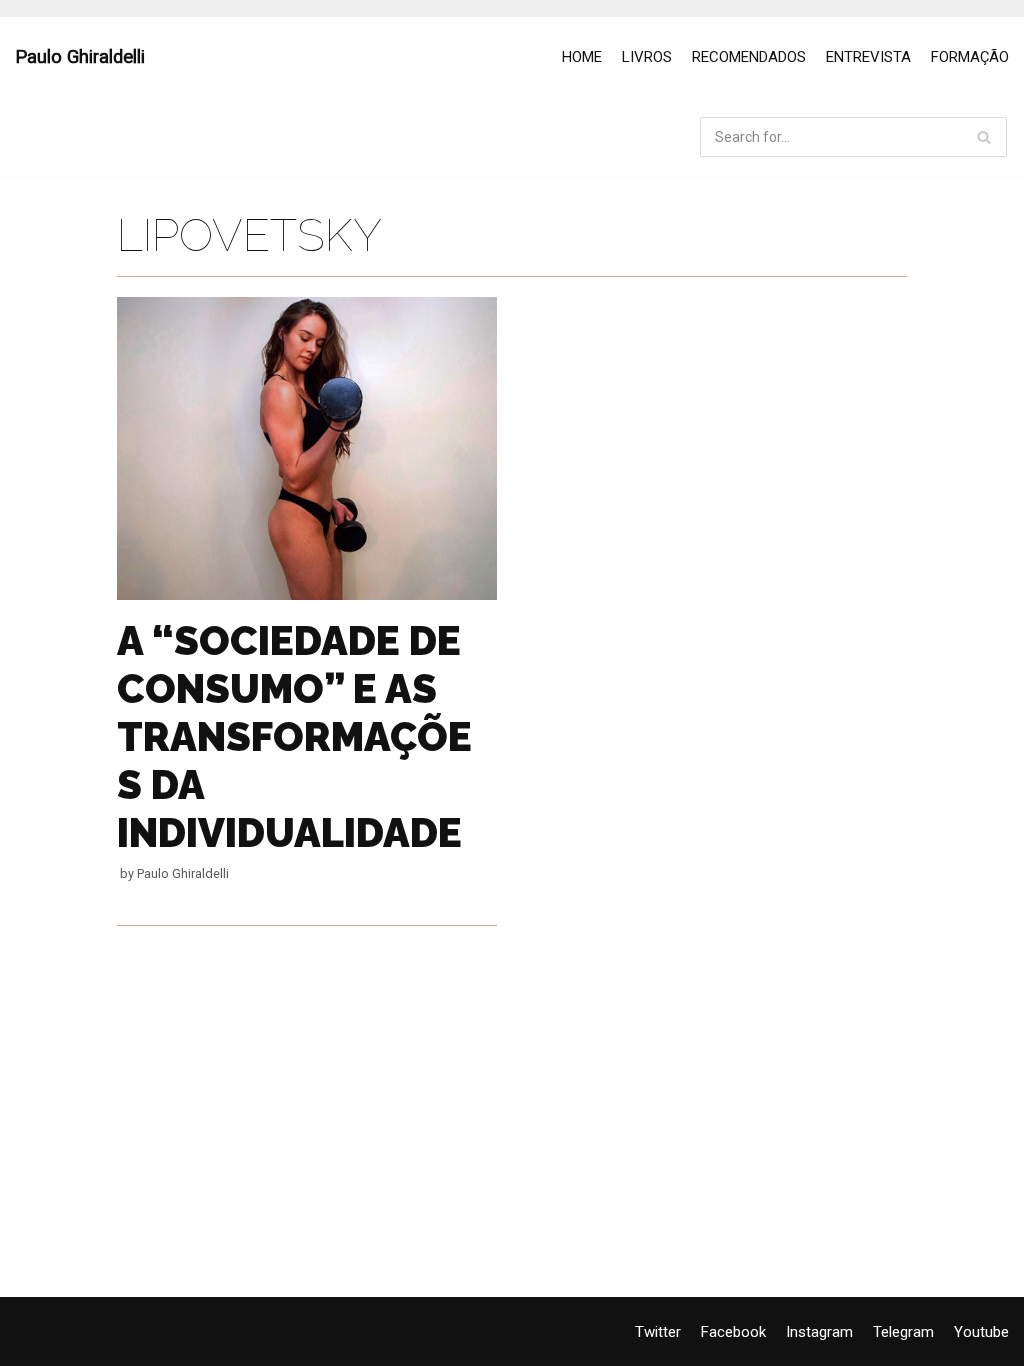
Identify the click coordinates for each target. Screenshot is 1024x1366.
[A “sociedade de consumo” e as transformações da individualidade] (307, 595)
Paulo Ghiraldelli (183, 873)
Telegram (903, 1332)
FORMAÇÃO (970, 57)
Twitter (658, 1332)
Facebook (733, 1332)
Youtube (981, 1332)
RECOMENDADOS (749, 57)
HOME (582, 57)
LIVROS (647, 57)
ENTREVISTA (868, 57)
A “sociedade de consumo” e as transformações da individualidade (294, 736)
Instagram (819, 1332)
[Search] (984, 137)
